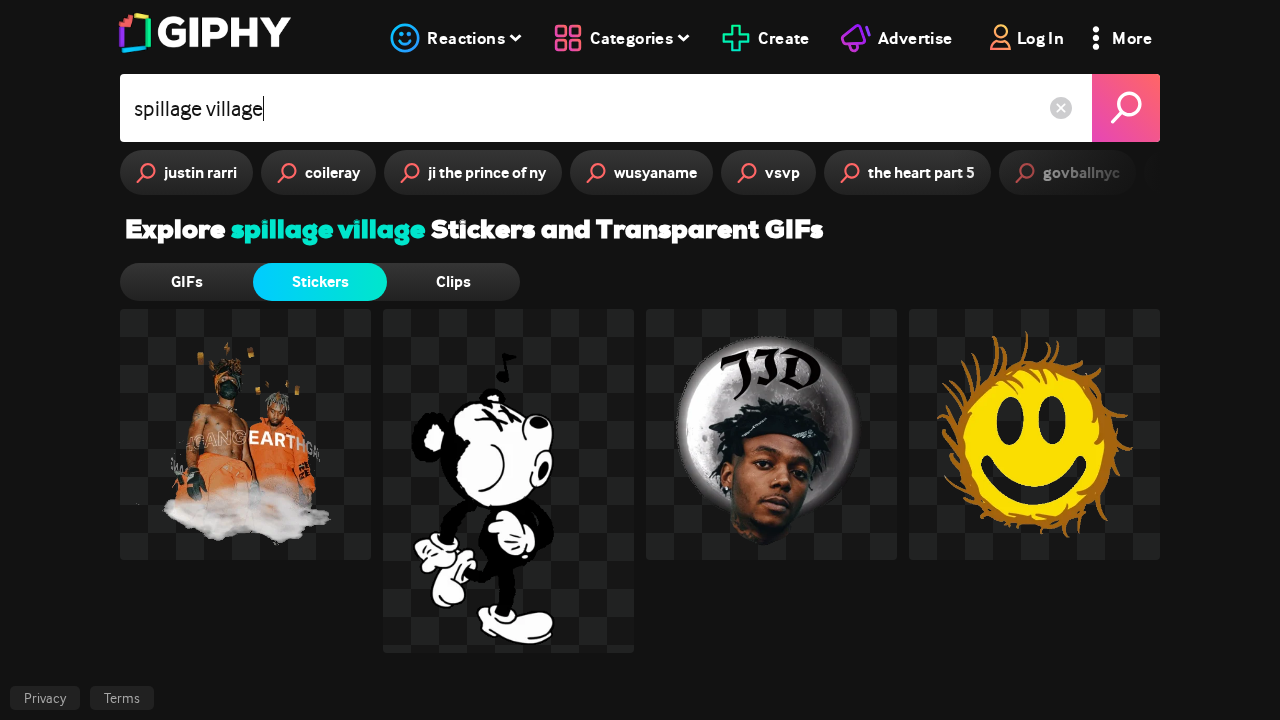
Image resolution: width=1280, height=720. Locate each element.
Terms (122, 698)
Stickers (320, 281)
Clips (453, 281)
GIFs (187, 281)
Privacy (45, 698)
